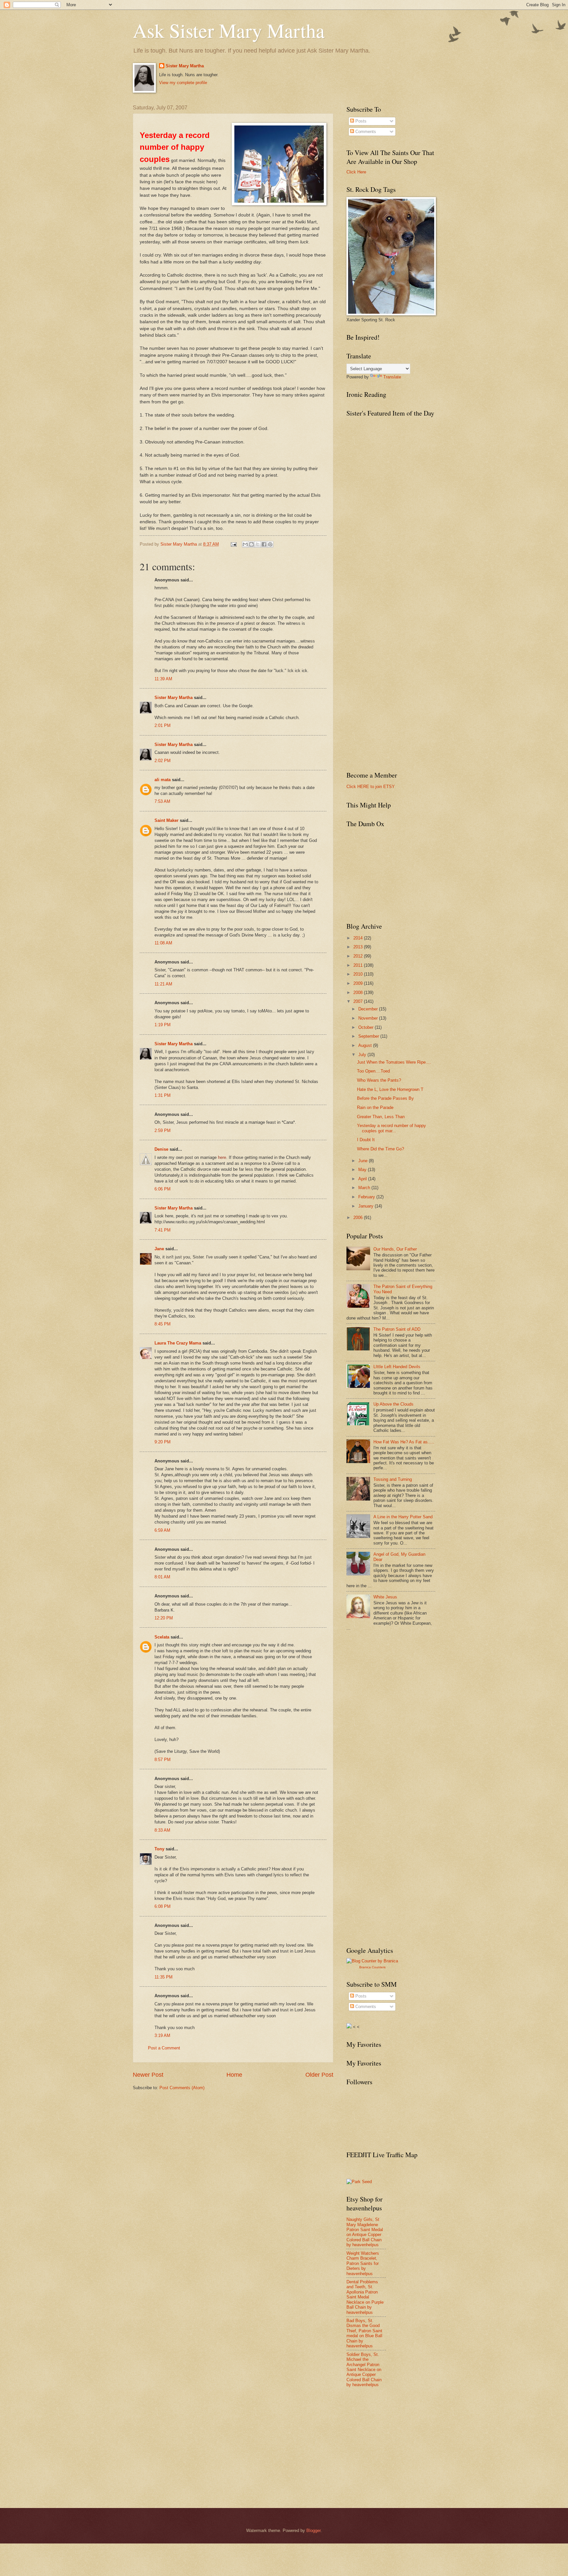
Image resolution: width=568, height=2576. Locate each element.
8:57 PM (163, 1760)
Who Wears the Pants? (379, 1080)
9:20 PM (163, 1442)
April (363, 1179)
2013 (359, 947)
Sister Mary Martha (185, 66)
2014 (359, 938)
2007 (359, 1001)
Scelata (162, 1637)
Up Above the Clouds (393, 1404)
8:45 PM (163, 1324)
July (363, 1055)
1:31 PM (163, 1095)
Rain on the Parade (375, 1107)
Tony (159, 1849)
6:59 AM (162, 1530)
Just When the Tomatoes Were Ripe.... (394, 1062)
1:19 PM (163, 1025)
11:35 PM (164, 1977)
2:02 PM (163, 761)
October (367, 1027)
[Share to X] (258, 544)
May (363, 1170)
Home (234, 2075)
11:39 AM (163, 679)
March (365, 1188)
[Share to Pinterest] (270, 544)
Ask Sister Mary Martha (229, 30)
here (222, 1157)
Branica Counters (372, 1967)
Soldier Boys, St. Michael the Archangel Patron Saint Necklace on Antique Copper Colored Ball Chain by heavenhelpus (364, 2370)
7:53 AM (162, 801)
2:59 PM (163, 1130)
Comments (365, 132)
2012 (359, 956)
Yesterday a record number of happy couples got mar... (391, 1128)
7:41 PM (163, 1230)
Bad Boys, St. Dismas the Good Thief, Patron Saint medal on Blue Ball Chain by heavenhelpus (364, 2333)
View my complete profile (183, 83)
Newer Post (148, 2075)
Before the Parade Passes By (385, 1098)
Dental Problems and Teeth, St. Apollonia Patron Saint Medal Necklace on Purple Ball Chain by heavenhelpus (365, 2297)
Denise (161, 1149)
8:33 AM (162, 1830)
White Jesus (385, 1597)
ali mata (163, 780)
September (369, 1036)
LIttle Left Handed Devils (397, 1367)
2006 (359, 1218)
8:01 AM (162, 1577)
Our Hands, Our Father (395, 1249)
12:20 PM (164, 1618)
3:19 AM (162, 2035)
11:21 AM (163, 984)
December (369, 1009)
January (367, 1206)
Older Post (319, 2075)
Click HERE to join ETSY (371, 787)
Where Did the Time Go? (380, 1149)
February (367, 1197)
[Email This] (245, 544)
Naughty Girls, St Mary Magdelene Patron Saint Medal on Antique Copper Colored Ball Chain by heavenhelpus (365, 2232)
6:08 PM (163, 1906)
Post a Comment (164, 2048)
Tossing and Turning (393, 1479)
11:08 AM (163, 943)
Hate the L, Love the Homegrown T (390, 1089)
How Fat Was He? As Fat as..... (404, 1442)
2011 (359, 965)
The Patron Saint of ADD (397, 1329)
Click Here (356, 172)
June (364, 1161)
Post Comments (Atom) (182, 2088)
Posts (360, 121)
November (369, 1018)
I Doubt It (366, 1140)
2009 (359, 983)
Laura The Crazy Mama (178, 1343)
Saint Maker (166, 820)
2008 (359, 993)
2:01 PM (163, 725)
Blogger (313, 2531)
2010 (359, 974)
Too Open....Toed (373, 1071)
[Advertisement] (396, 1685)
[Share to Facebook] (264, 544)
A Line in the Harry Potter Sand (403, 1517)
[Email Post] (233, 544)
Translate (392, 377)
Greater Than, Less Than (381, 1117)
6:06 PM (163, 1189)
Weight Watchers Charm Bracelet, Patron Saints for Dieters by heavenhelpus (363, 2263)
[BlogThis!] (251, 544)
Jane (159, 1249)
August (366, 1045)
